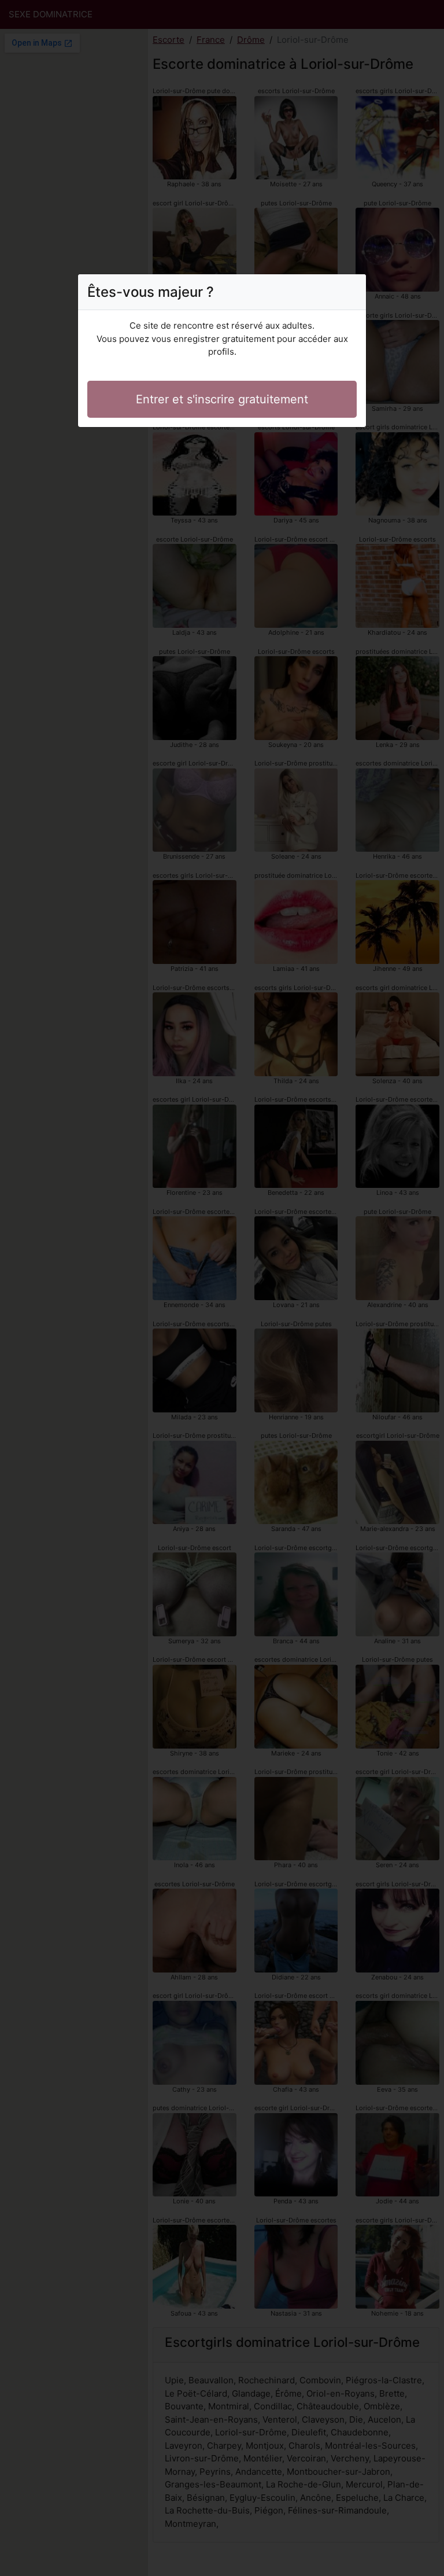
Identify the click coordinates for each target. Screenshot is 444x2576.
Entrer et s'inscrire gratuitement (222, 399)
